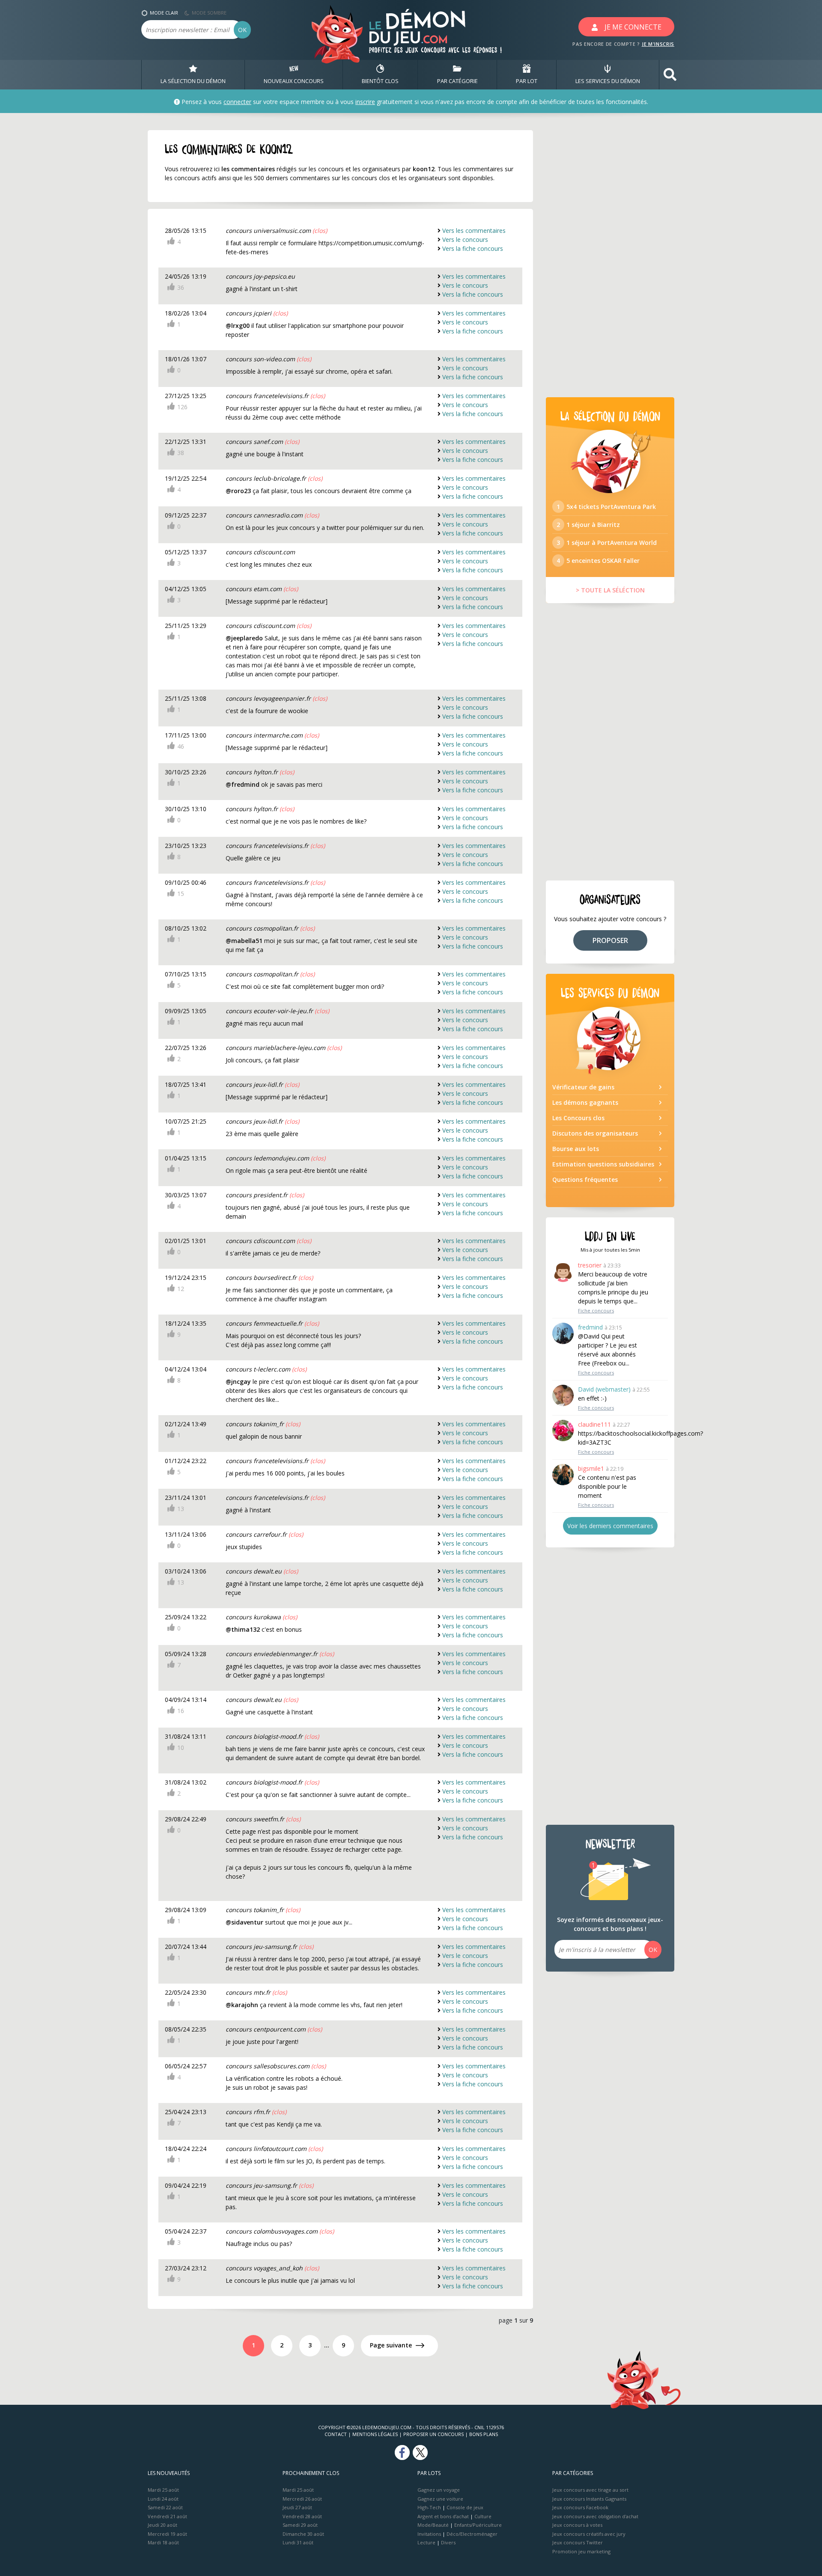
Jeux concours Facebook (580, 2507)
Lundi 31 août (298, 2542)
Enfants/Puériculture (478, 2525)
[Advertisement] (610, 259)
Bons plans (484, 2434)
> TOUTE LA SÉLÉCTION (610, 590)
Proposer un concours (433, 2434)
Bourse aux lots (576, 1149)
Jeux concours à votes (577, 2525)
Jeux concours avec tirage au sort (590, 2490)
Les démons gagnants (585, 1102)
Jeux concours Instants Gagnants (589, 2499)
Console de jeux (465, 2507)
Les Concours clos (578, 1118)
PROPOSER (610, 940)
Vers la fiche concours (473, 248)
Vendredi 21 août (167, 2516)
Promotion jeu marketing (581, 2551)
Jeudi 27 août (297, 2507)
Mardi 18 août (163, 2542)
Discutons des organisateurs (595, 1133)
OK (242, 30)
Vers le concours (465, 239)
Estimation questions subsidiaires (603, 1164)
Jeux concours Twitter (578, 2542)
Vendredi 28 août (302, 2516)
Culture (483, 2516)
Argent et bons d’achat (443, 2516)
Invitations (429, 2534)
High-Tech (429, 2507)
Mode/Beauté (433, 2525)
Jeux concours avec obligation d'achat (595, 2516)
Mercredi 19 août (167, 2534)
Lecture (426, 2542)
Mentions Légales (375, 2434)
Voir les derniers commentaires (610, 1526)
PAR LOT (527, 81)
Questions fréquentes (585, 1179)
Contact (336, 2434)
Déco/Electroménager (472, 2534)
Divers (448, 2542)
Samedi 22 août (165, 2507)
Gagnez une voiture (440, 2499)
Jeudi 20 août (162, 2525)
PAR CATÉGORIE (457, 81)
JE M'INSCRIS (658, 44)
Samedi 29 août (300, 2525)
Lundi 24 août (163, 2499)
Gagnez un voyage (439, 2490)
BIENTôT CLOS (380, 81)
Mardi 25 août (163, 2490)
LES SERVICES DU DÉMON (608, 81)
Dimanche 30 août (303, 2534)
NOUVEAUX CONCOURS (294, 81)
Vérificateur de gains (583, 1087)
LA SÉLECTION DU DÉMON (193, 81)
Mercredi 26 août (302, 2499)
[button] (670, 75)
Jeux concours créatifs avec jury (589, 2534)
